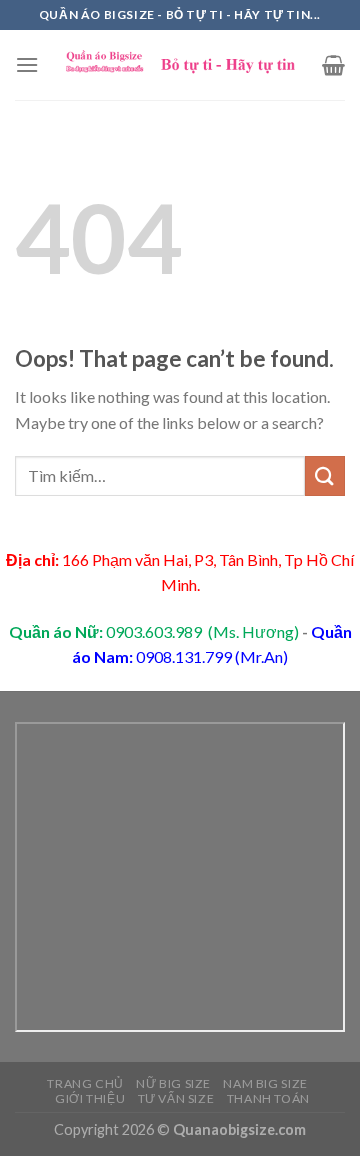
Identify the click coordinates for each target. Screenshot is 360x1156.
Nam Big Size (265, 1083)
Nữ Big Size (173, 1083)
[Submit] (325, 475)
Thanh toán (268, 1098)
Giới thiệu (90, 1098)
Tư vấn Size (176, 1098)
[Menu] (27, 64)
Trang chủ (85, 1083)
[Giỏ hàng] (333, 65)
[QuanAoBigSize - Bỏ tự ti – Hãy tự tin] (180, 65)
